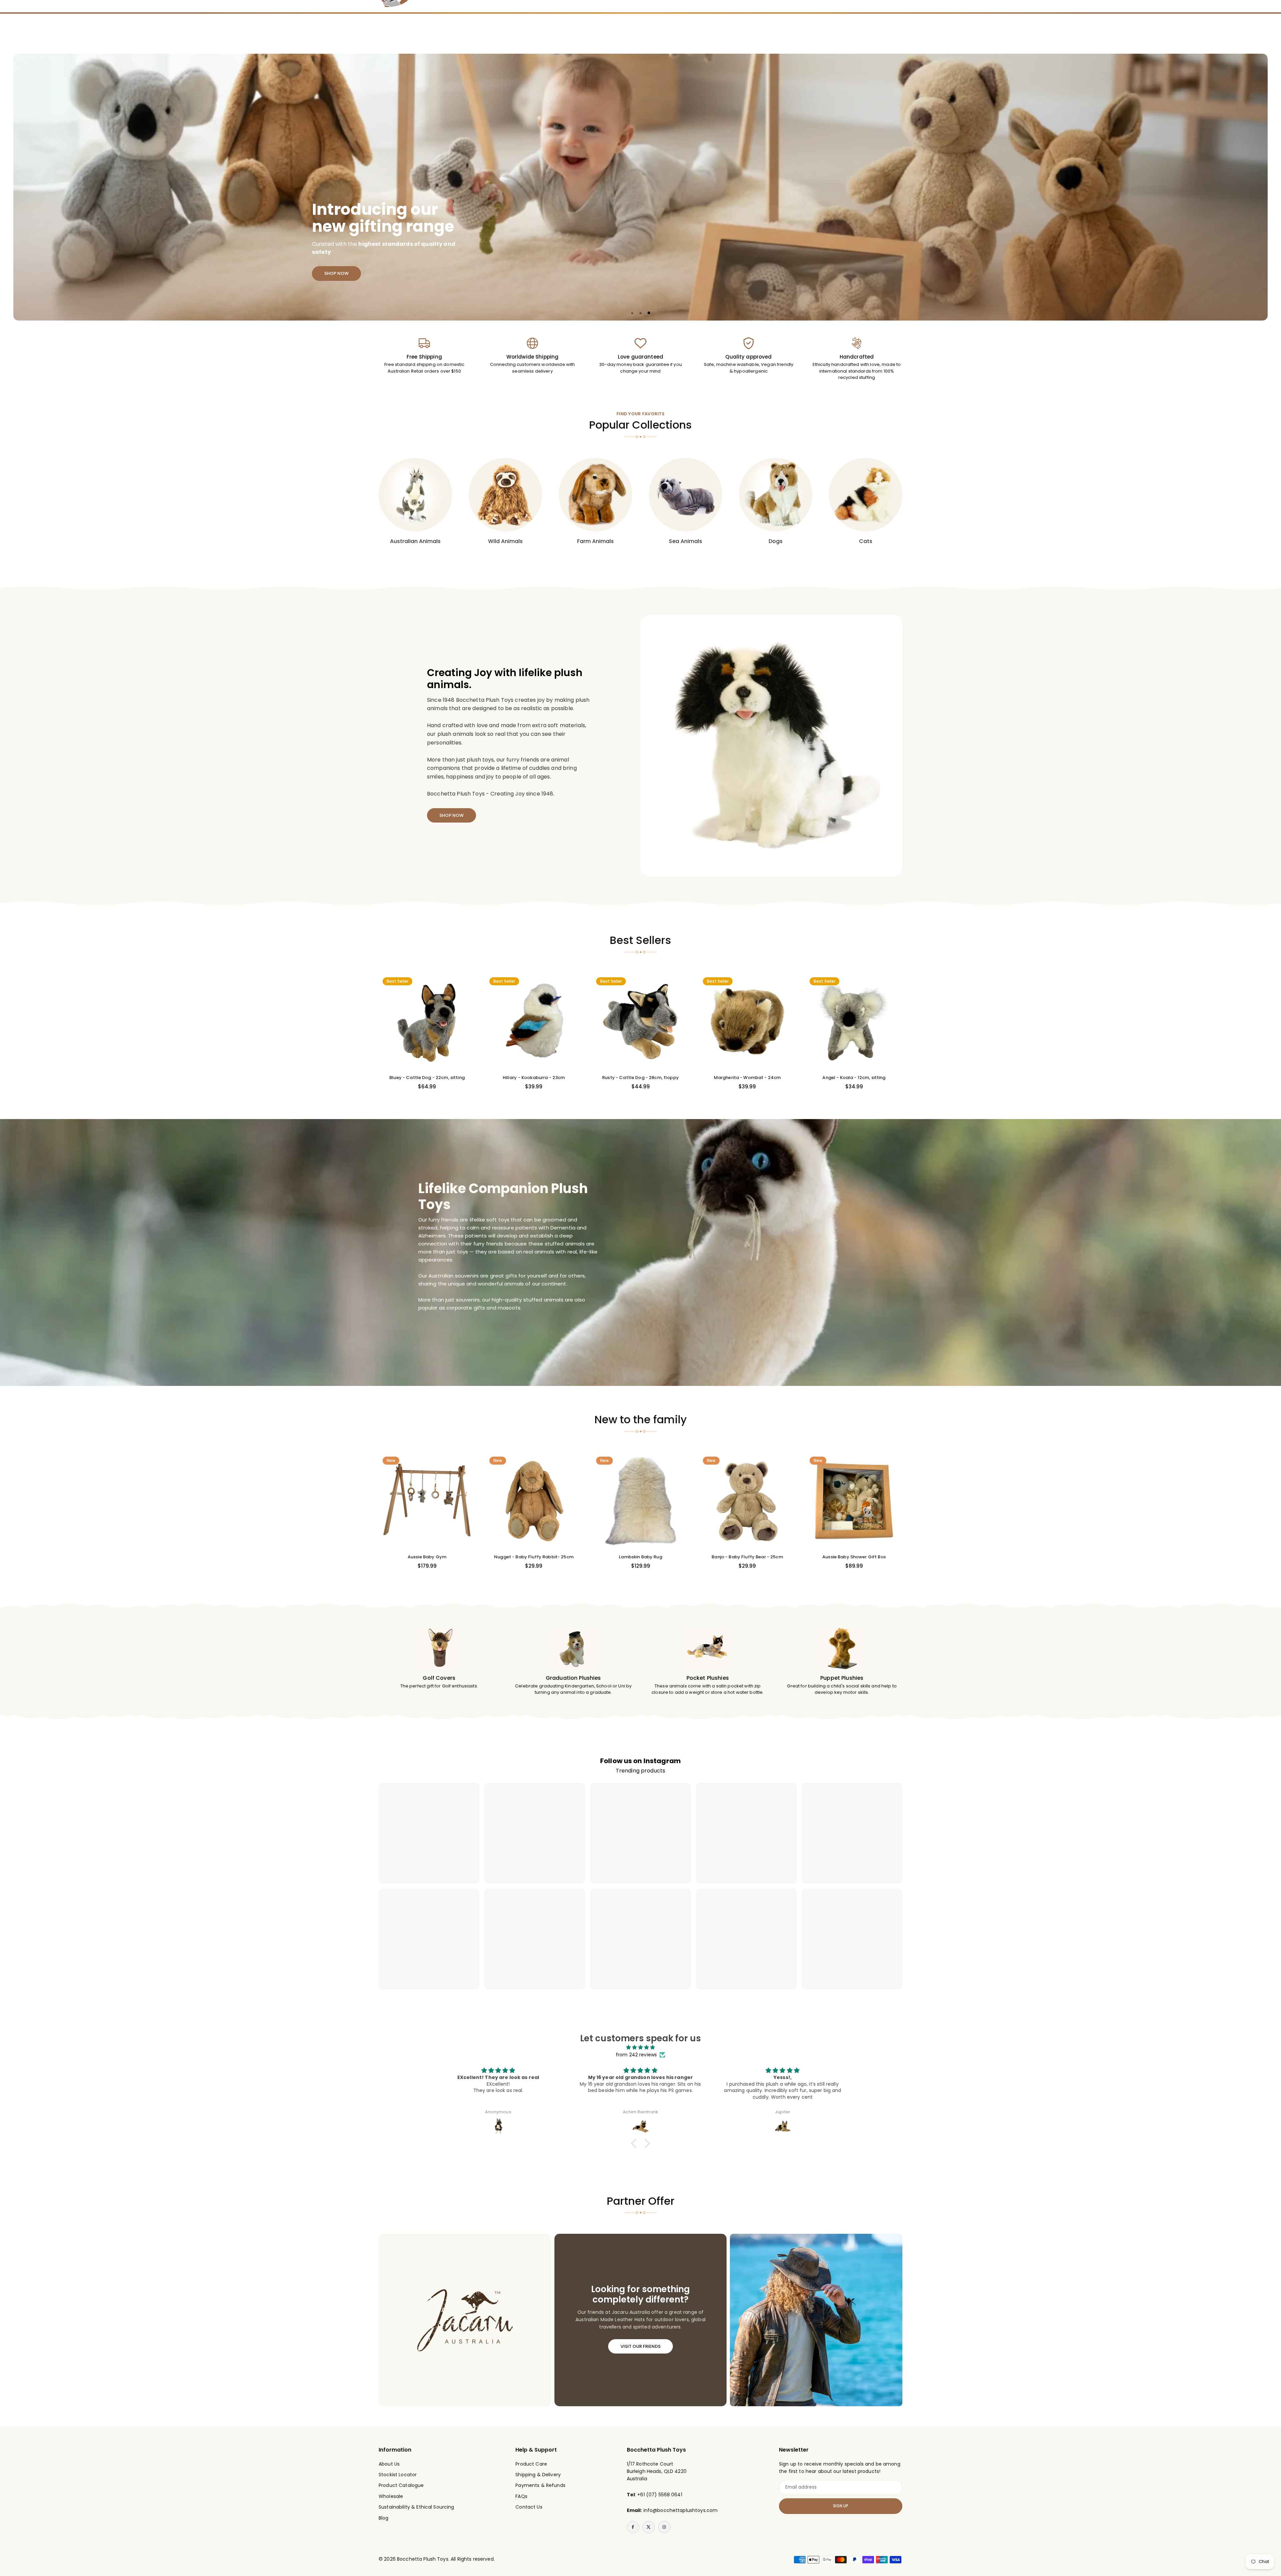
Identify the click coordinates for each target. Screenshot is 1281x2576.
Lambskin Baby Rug (640, 1557)
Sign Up (841, 2506)
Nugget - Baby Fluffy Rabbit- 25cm (534, 1557)
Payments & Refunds (540, 2485)
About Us (389, 2464)
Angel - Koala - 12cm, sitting (854, 1078)
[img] (640, 2047)
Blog (384, 2518)
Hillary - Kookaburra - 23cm (534, 1078)
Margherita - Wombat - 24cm (747, 1078)
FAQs (521, 2496)
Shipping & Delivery (538, 2475)
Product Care (531, 2464)
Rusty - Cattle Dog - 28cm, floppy (640, 1078)
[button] (1248, 187)
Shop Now (336, 273)
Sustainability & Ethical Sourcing (416, 2507)
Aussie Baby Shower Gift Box (854, 1557)
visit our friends (640, 2346)
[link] (424, 356)
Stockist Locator (398, 2475)
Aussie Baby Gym (427, 1557)
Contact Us (529, 2507)
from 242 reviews (636, 2055)
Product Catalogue (401, 2485)
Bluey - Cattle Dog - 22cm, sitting (427, 1078)
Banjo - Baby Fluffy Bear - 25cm (747, 1557)
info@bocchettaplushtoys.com (681, 2510)
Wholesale (391, 2496)
